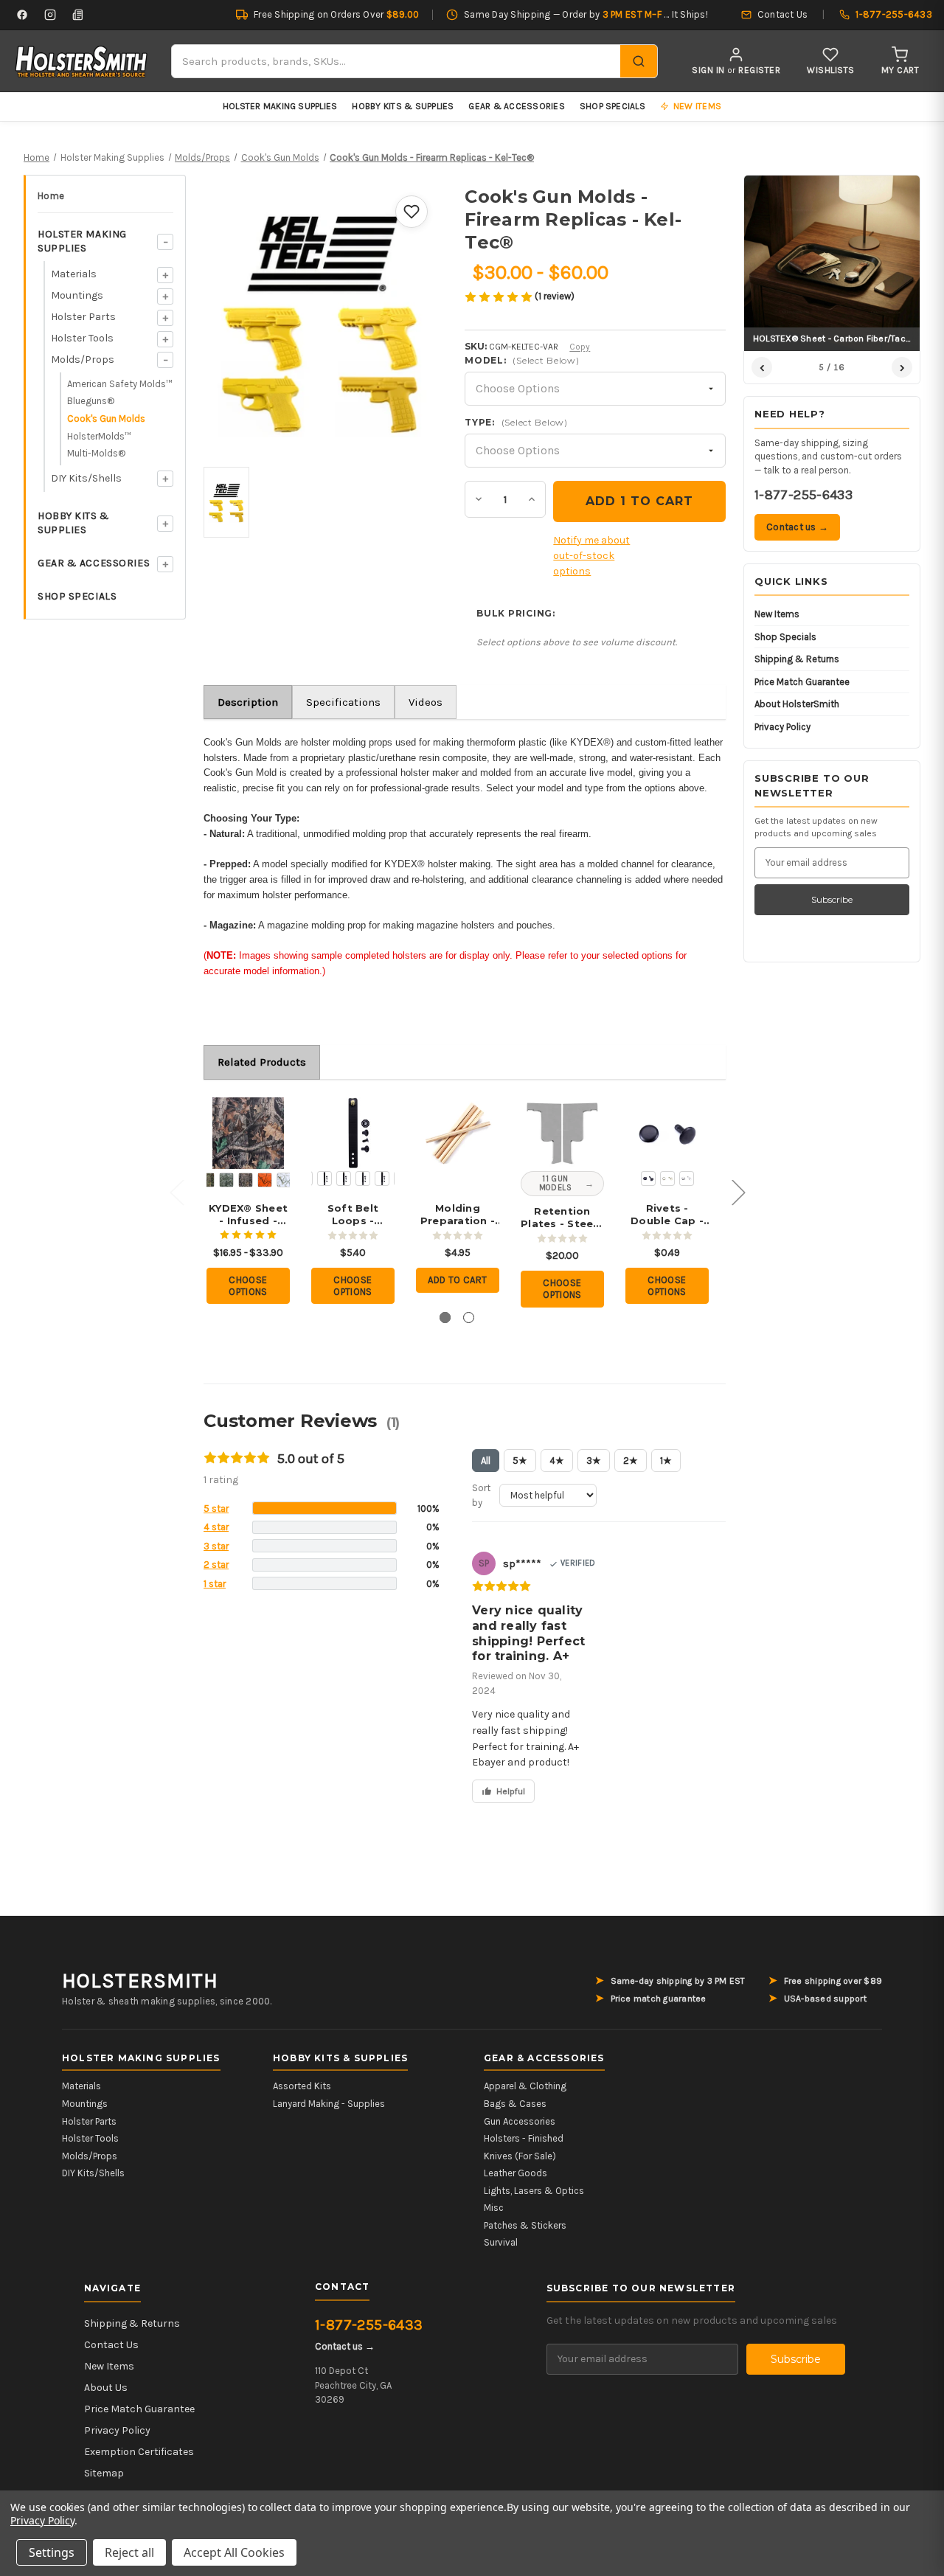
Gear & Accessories (516, 106)
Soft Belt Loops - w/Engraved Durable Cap (353, 1215)
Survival (501, 2242)
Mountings (77, 295)
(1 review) (555, 296)
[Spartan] (363, 1178)
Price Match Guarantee (802, 682)
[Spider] (382, 1178)
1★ (666, 1461)
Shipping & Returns (797, 659)
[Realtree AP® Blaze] (265, 1180)
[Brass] (667, 1178)
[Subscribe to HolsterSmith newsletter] (78, 15)
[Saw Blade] (344, 1178)
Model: (522, 360)
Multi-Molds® (96, 453)
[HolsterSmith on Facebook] (22, 15)
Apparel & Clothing (525, 2086)
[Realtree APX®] (226, 1180)
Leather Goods (516, 2173)
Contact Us (111, 2345)
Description (248, 702)
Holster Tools (82, 338)
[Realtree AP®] (246, 1180)
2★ (631, 1461)
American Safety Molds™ (120, 384)
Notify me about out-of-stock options (591, 556)
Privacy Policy (782, 727)
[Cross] (324, 1178)
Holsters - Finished (524, 2138)
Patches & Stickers (525, 2225)
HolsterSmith (140, 1981)
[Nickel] (687, 1178)
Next (738, 1191)
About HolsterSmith (797, 704)
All (486, 1461)
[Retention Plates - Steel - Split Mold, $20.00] (562, 1133)
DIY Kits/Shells (86, 478)
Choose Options (248, 1286)
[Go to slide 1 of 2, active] (445, 1317)
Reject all (129, 2552)
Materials (74, 274)
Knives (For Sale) (520, 2156)
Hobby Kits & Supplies (403, 106)
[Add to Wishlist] (412, 212)
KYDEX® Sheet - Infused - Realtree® (248, 1215)
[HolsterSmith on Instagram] (50, 15)
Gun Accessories (520, 2121)
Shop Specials (612, 106)
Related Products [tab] (262, 1062)
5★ (520, 1461)
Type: (516, 422)
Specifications (343, 702)
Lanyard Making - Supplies (329, 2104)
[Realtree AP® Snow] (284, 1180)
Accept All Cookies (234, 2552)
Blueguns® (91, 401)
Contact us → (797, 527)
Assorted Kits (302, 2086)
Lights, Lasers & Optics (534, 2191)
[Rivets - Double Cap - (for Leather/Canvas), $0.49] (667, 1133)
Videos (426, 702)
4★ (557, 1461)
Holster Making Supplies (280, 106)
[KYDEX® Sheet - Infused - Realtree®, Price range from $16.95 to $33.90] (248, 1133)
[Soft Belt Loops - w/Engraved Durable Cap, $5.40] (353, 1133)
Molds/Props (83, 360)
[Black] (648, 1178)
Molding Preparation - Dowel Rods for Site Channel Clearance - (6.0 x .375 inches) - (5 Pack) (458, 1215)
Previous (176, 1191)
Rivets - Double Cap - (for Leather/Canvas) (667, 1215)
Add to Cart (457, 1280)
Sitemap (104, 2473)
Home (51, 196)
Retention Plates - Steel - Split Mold (562, 1218)
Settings (52, 2552)
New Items (777, 614)
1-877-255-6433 (804, 495)
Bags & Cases (515, 2104)
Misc (494, 2208)
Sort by (481, 1495)
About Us (106, 2388)
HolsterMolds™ (99, 436)
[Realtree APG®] (207, 1180)
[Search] (639, 61)
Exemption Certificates (139, 2452)
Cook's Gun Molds (106, 419)
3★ (594, 1461)
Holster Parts (83, 317)
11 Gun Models (556, 1183)
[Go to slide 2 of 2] (469, 1317)
